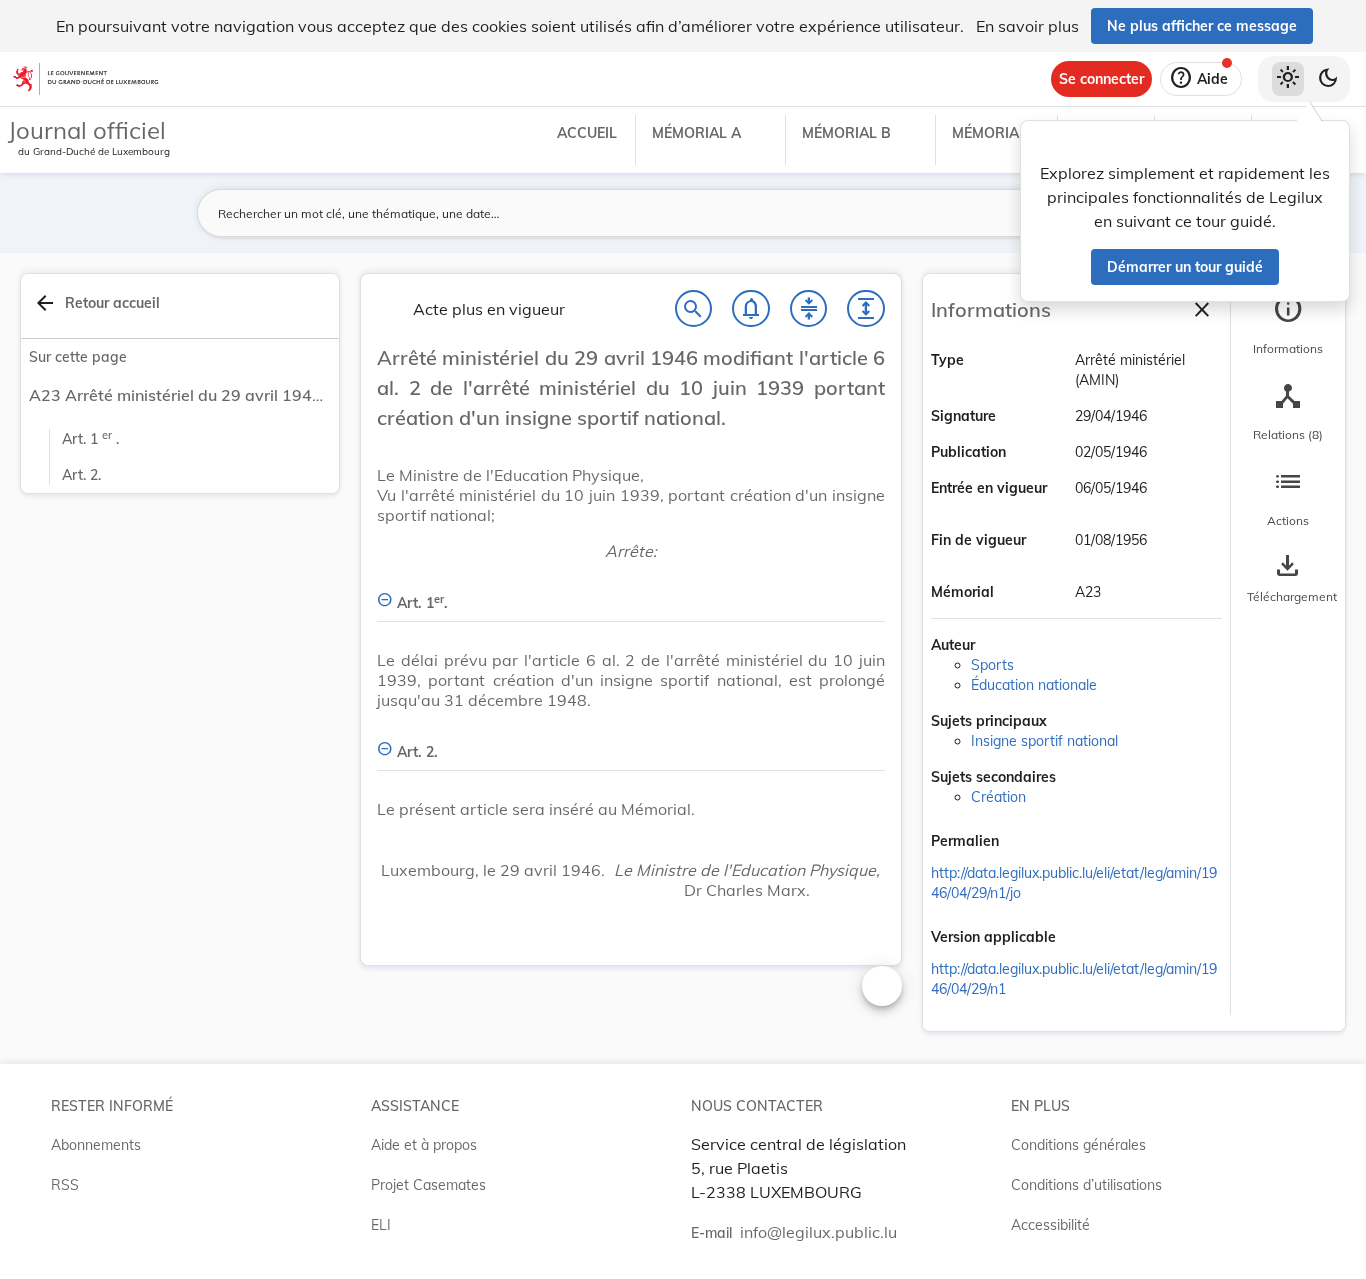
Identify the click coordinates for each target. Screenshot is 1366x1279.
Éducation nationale (1034, 685)
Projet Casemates (428, 1185)
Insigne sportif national (1044, 741)
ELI (381, 1225)
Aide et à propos (424, 1145)
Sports (992, 665)
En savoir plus (1027, 26)
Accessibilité (1050, 1225)
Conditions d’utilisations (1086, 1185)
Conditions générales (1078, 1145)
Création (998, 797)
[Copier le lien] (1027, 843)
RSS (65, 1185)
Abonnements (96, 1145)
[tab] (1288, 325)
